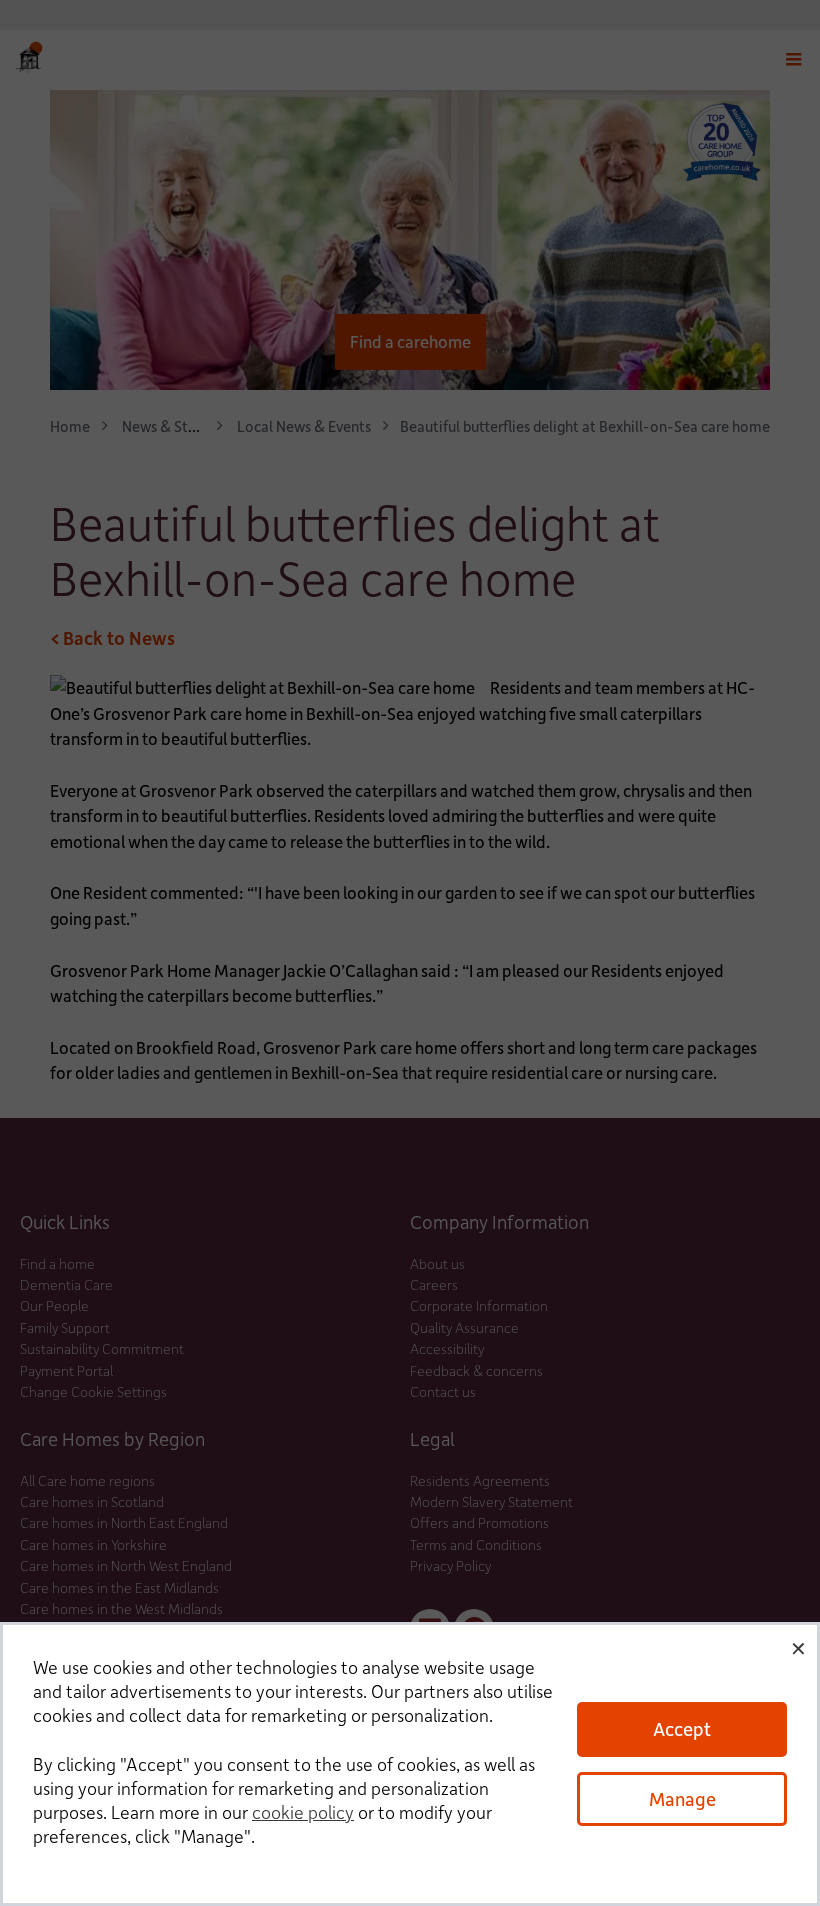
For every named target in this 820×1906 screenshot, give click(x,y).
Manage (682, 1798)
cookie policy (303, 1812)
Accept (682, 1728)
